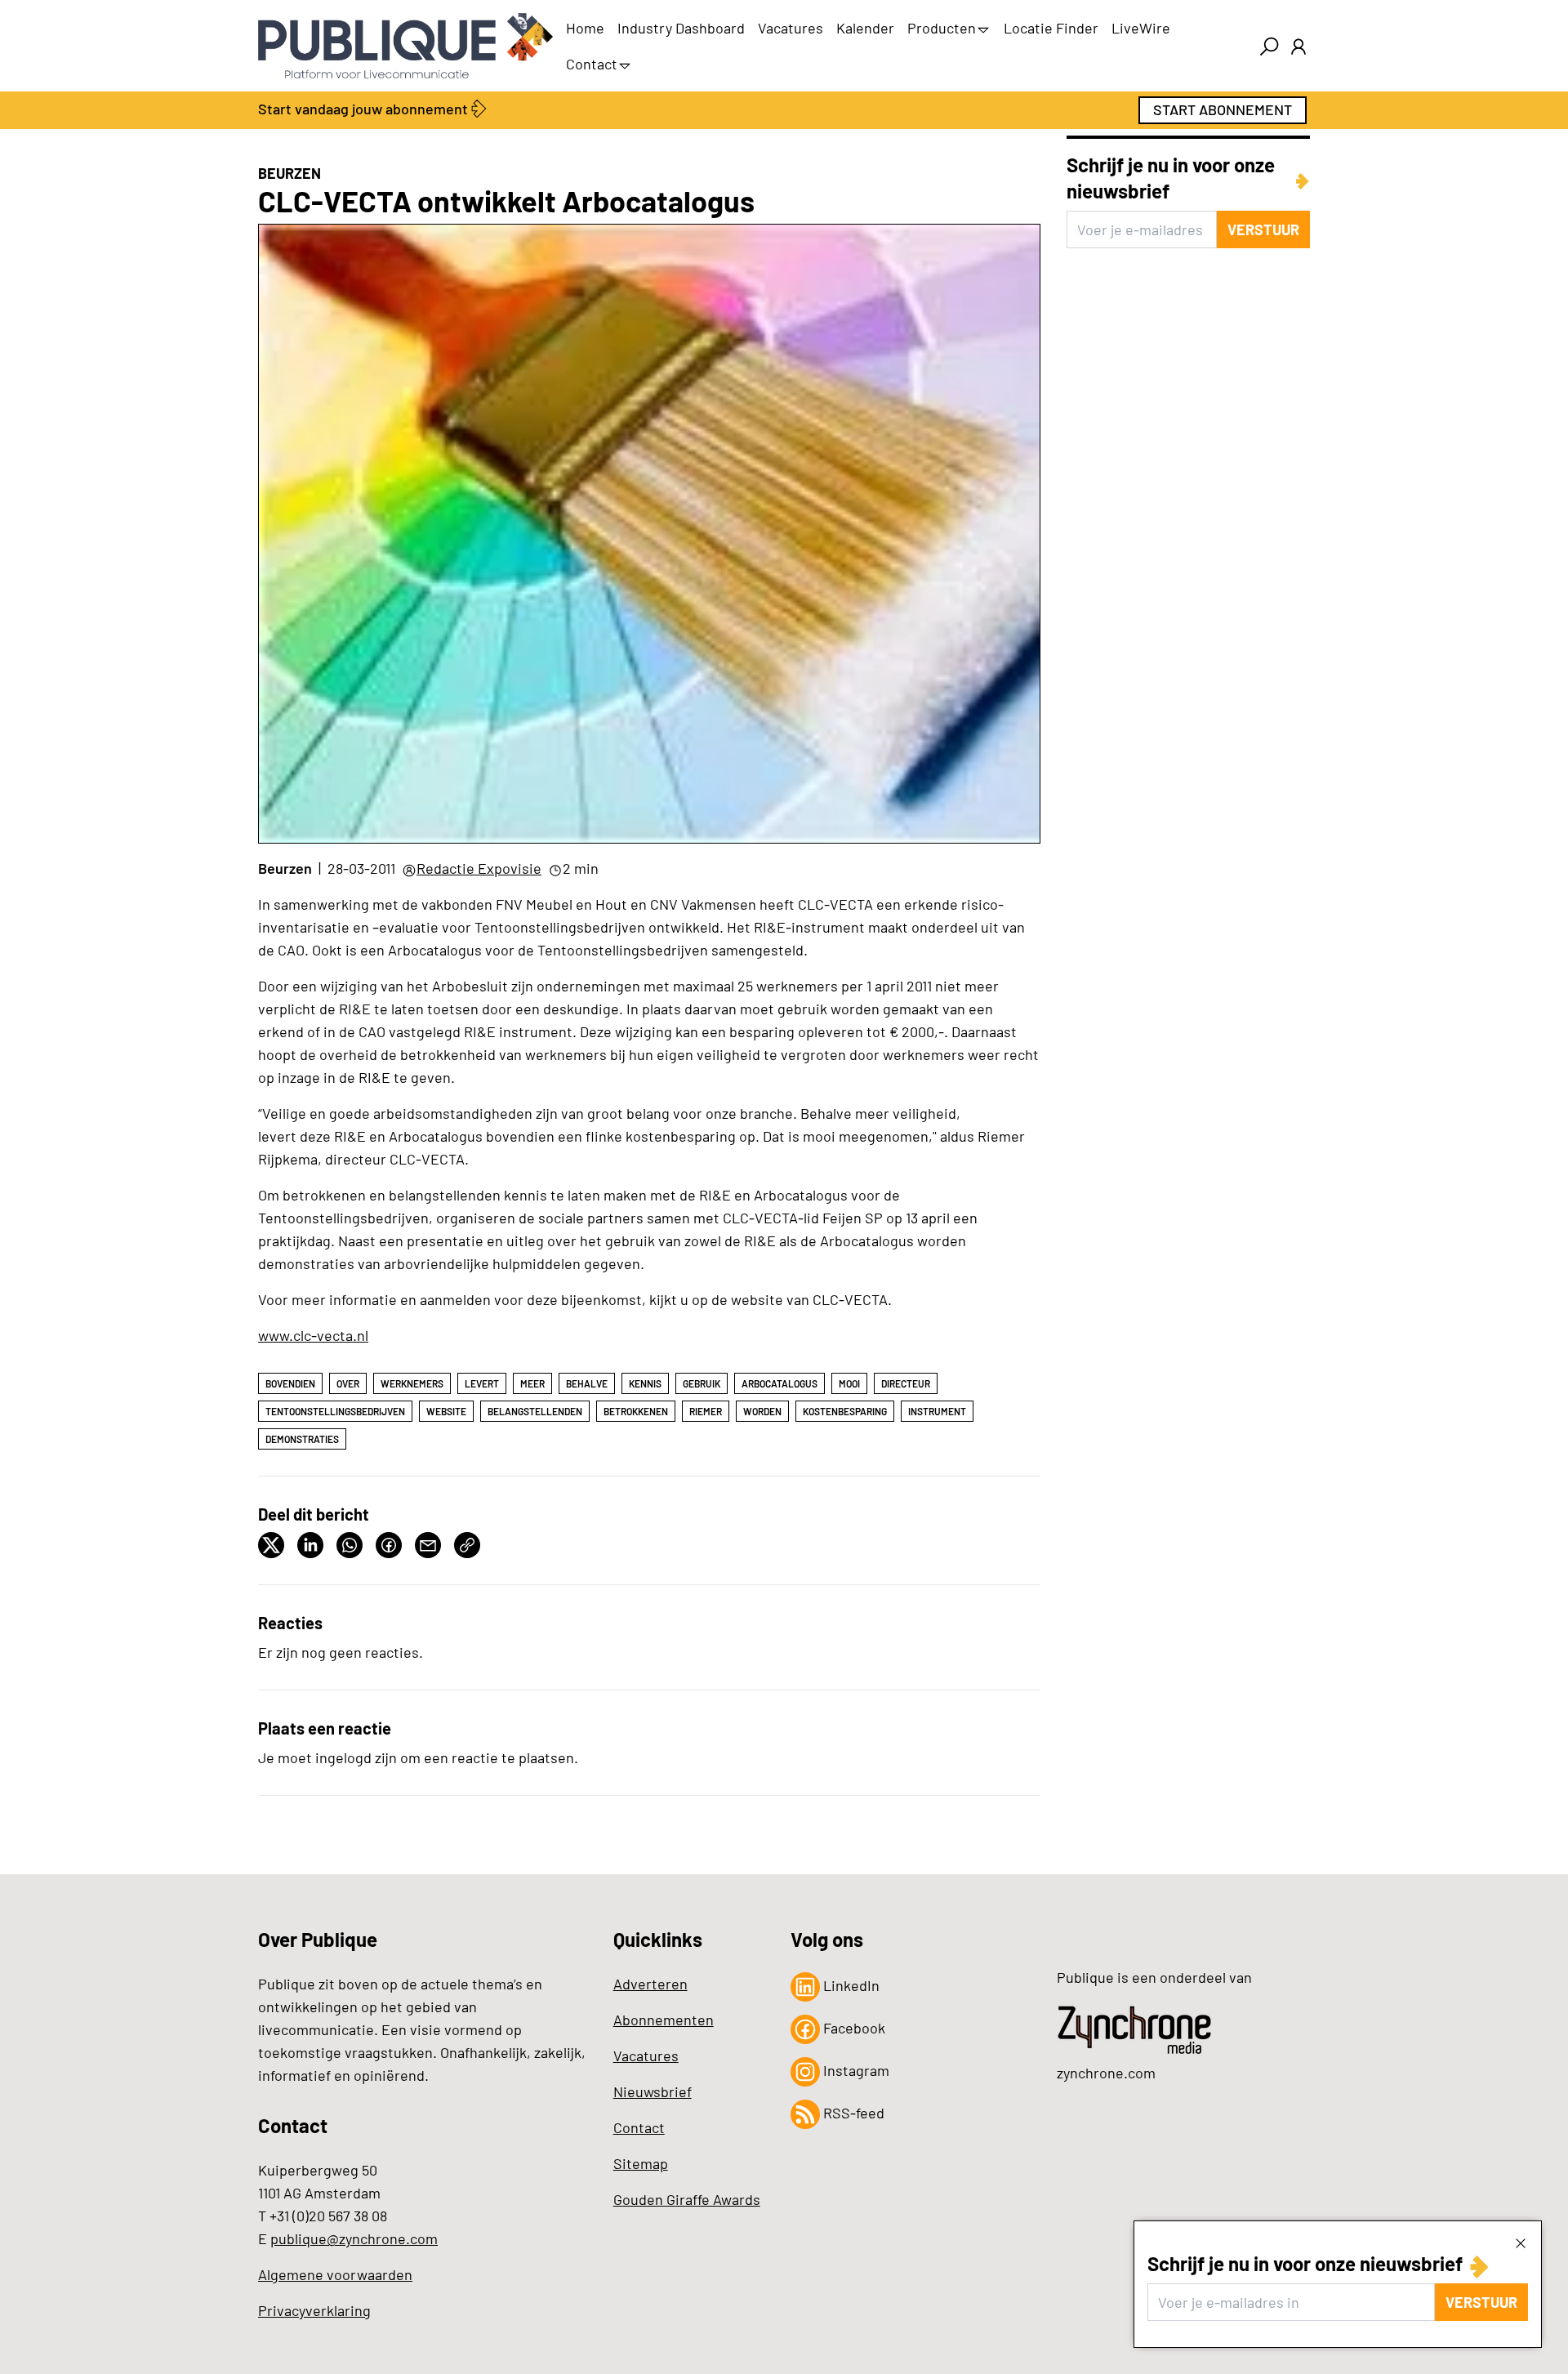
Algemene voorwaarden (335, 2274)
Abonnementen (664, 2020)
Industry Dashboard (681, 28)
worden (762, 1411)
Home (585, 28)
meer (532, 1383)
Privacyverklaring (314, 2310)
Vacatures (791, 28)
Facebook (853, 2028)
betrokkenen (636, 1411)
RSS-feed (852, 2113)
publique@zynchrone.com (354, 2238)
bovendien (290, 1383)
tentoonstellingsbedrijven (335, 1411)
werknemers (412, 1383)
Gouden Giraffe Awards (687, 2199)
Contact (592, 64)
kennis (645, 1383)
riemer (706, 1411)
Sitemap (641, 2163)
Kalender (865, 28)
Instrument (937, 1411)
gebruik (702, 1383)
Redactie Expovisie (479, 868)
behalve (587, 1383)
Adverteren (650, 1984)
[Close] (1521, 2243)
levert (482, 1383)
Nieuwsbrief (653, 2091)
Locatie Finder (1051, 28)
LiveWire (1141, 28)
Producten (942, 28)
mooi (849, 1383)
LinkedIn (850, 1985)
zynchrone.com (1106, 2073)
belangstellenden (535, 1411)
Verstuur (1481, 2302)
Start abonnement (1223, 109)
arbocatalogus (780, 1383)
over (348, 1383)
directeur (906, 1383)
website (446, 1411)
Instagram (855, 2070)
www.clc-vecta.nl (313, 1335)
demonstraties (302, 1439)
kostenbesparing (845, 1411)
